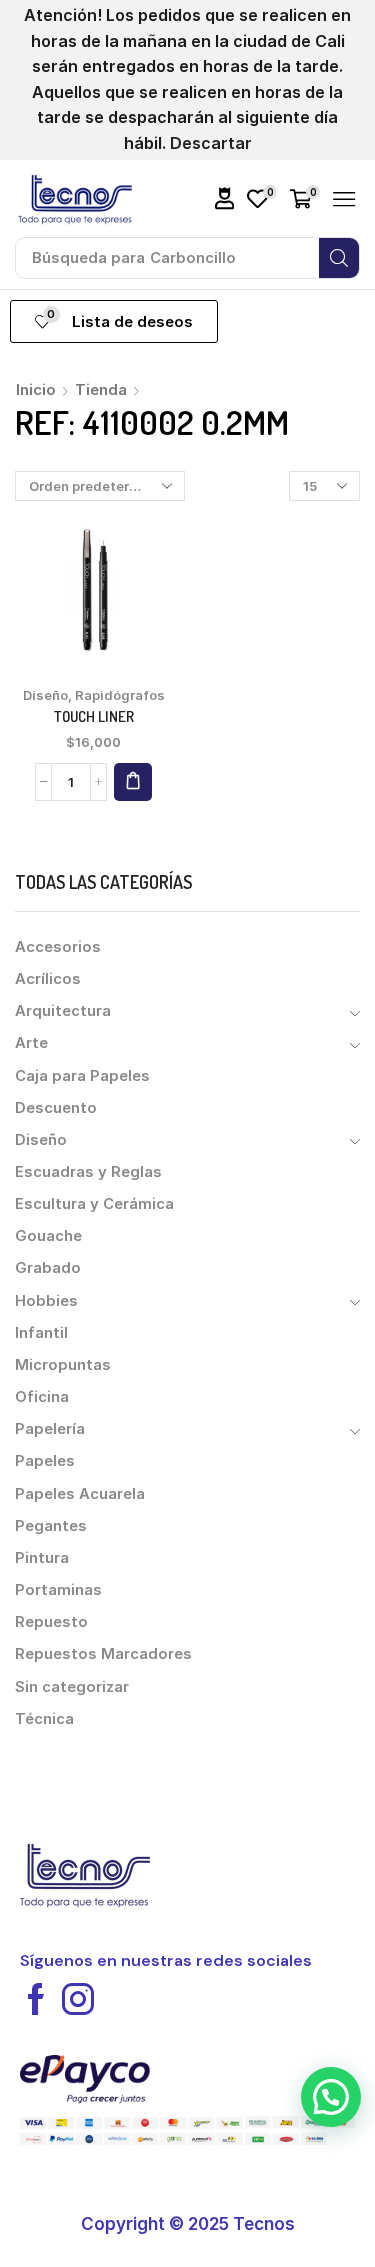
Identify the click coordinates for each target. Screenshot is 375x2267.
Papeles (45, 1461)
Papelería (50, 1429)
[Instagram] (78, 1999)
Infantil (41, 1333)
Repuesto (51, 1622)
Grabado (48, 1268)
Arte (31, 1043)
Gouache (48, 1236)
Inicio (36, 389)
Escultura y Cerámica (94, 1204)
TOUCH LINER (94, 716)
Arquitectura (63, 1011)
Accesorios (58, 947)
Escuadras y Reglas (88, 1172)
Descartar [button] (211, 143)
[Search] (339, 258)
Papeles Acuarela (80, 1494)
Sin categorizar (72, 1687)
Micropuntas (63, 1365)
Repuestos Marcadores (103, 1654)
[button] (225, 198)
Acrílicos (48, 979)
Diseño (45, 695)
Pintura (42, 1558)
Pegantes (51, 1526)
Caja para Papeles (82, 1076)
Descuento (56, 1108)
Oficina (42, 1397)
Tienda (101, 389)
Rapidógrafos (120, 695)
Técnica (44, 1719)
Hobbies (46, 1301)
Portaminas (58, 1590)
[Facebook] (36, 1999)
